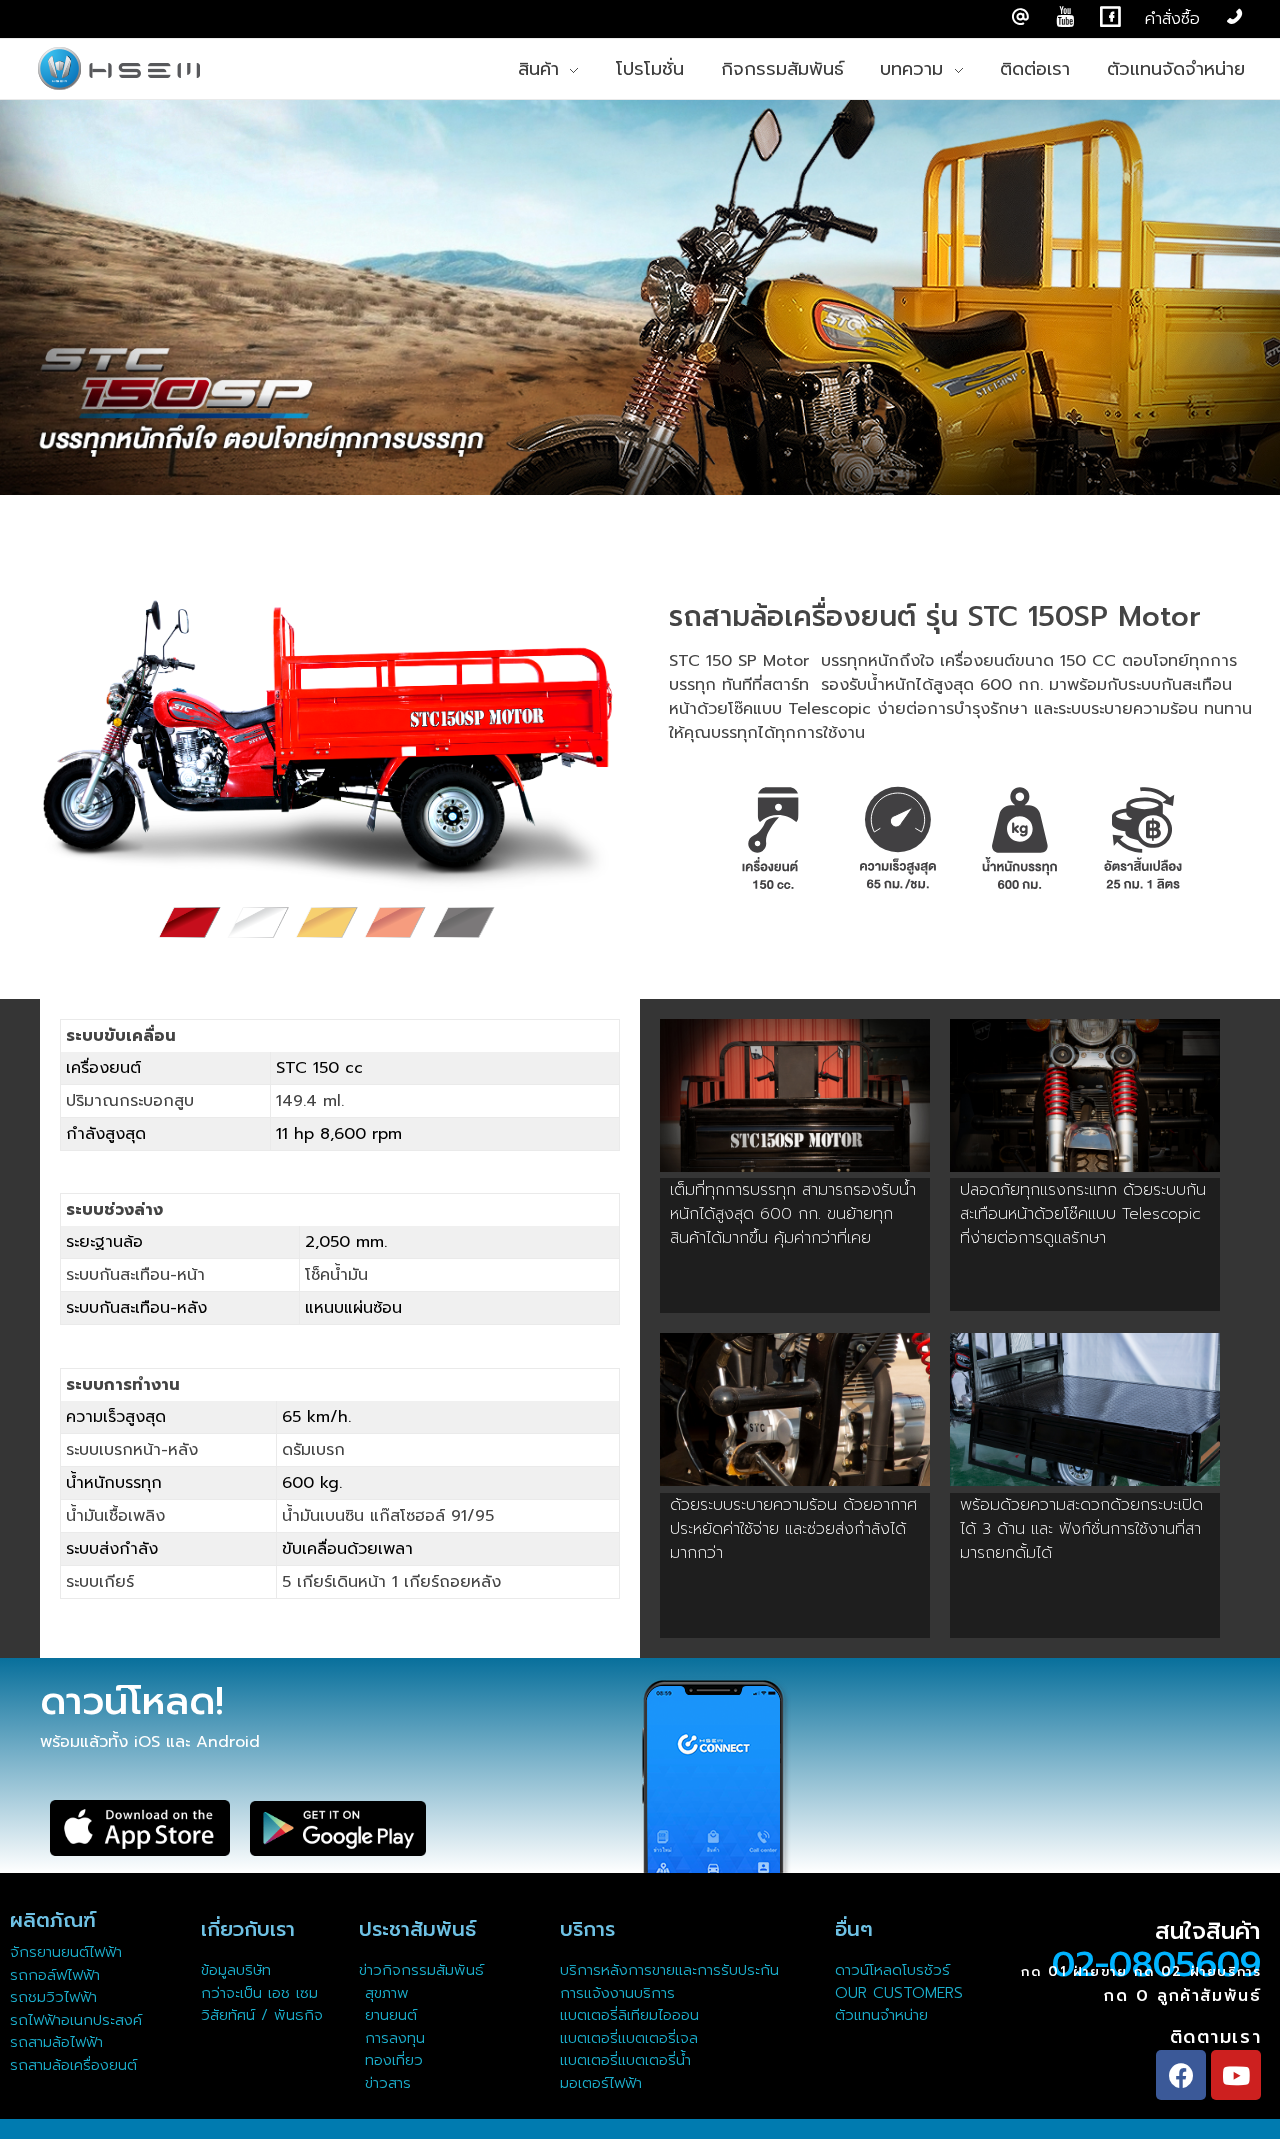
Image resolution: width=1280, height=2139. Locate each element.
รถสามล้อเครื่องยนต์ (73, 2065)
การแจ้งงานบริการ (617, 1993)
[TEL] (1234, 17)
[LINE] (1020, 17)
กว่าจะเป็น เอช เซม (259, 1993)
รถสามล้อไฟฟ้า (56, 2042)
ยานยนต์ (388, 2015)
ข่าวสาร (385, 2083)
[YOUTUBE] (1065, 17)
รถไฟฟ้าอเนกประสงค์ (76, 2020)
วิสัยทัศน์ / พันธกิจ (262, 2015)
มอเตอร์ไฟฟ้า (601, 2083)
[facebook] (1110, 17)
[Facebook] (1181, 2075)
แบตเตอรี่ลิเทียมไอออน (629, 2015)
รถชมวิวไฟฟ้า (53, 1997)
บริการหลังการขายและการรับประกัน (672, 1970)
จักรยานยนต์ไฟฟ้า (66, 1952)
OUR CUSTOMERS (899, 1993)
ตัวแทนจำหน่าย (881, 2015)
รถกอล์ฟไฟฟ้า (55, 1975)
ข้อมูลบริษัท (236, 1970)
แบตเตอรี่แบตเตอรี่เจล (629, 2038)
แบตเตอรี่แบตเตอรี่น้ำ (625, 2060)
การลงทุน (392, 2038)
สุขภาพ (387, 1993)
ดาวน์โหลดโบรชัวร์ (892, 1970)
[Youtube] (1236, 2075)
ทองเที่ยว (391, 2060)
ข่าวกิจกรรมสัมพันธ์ (421, 1970)
